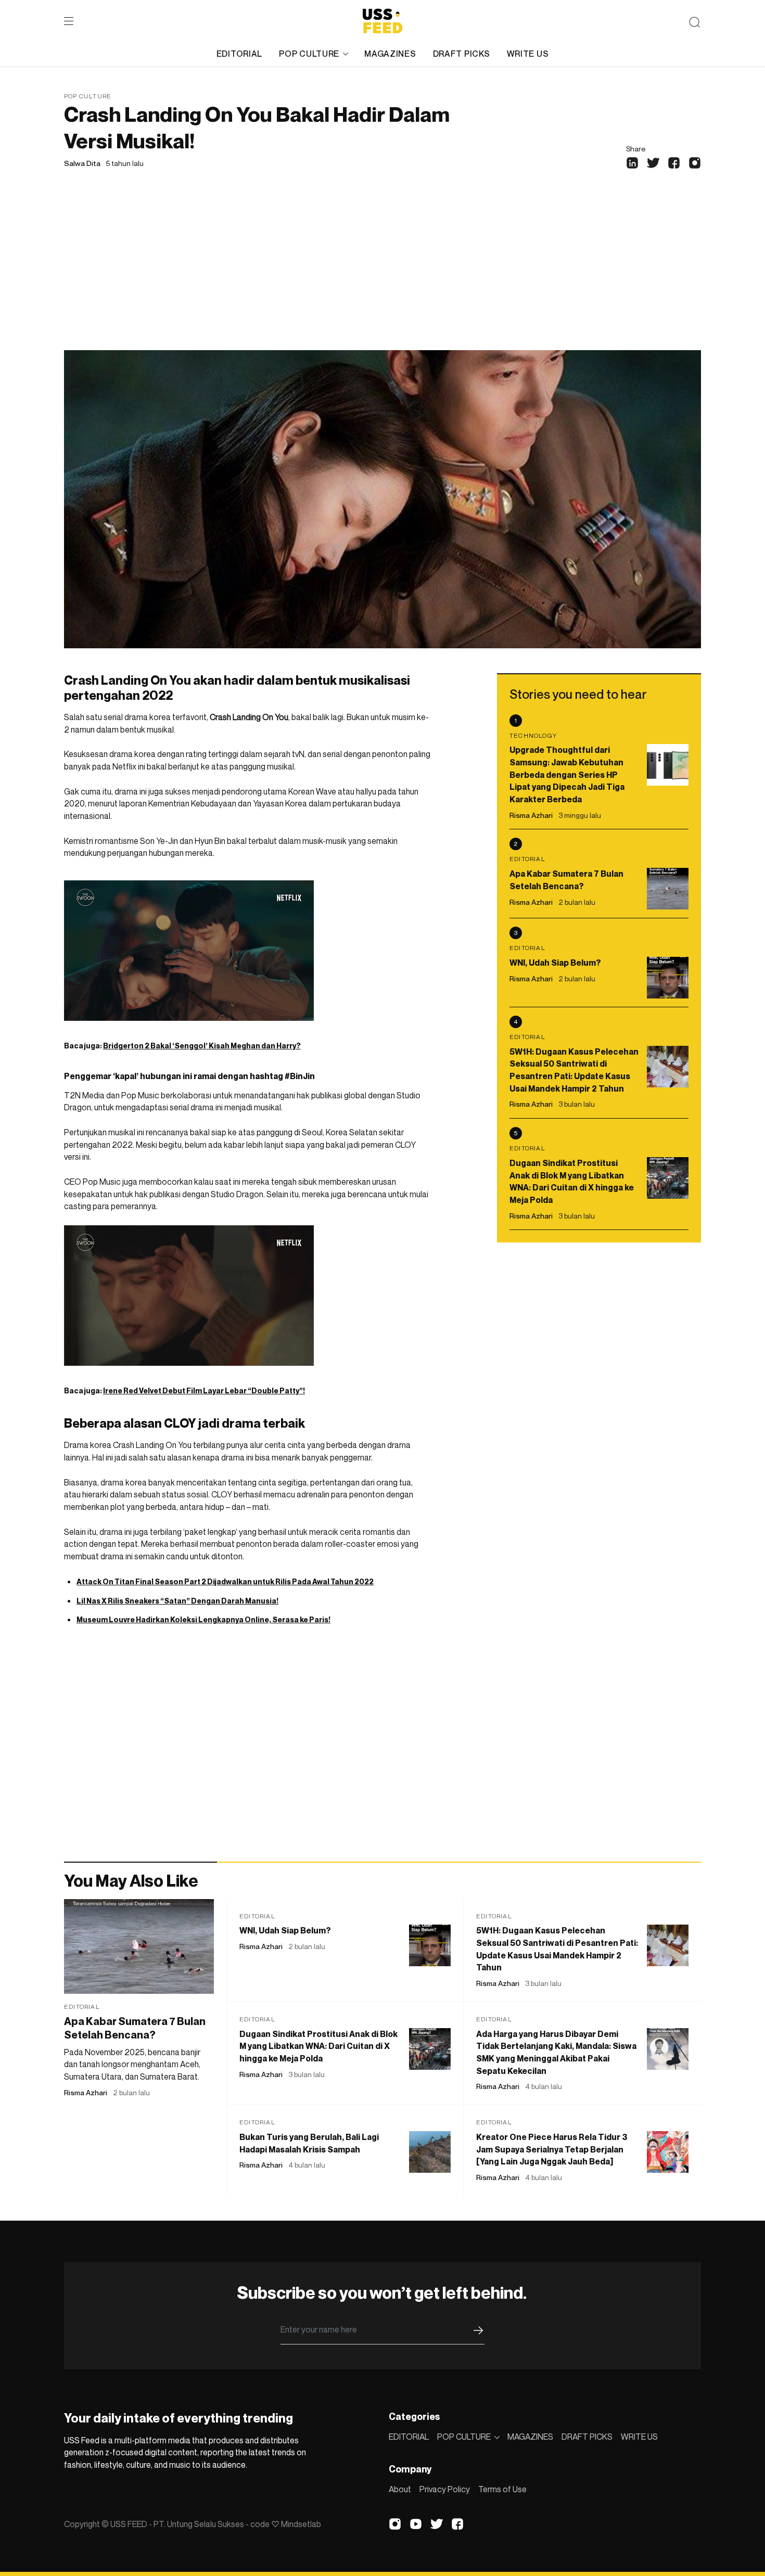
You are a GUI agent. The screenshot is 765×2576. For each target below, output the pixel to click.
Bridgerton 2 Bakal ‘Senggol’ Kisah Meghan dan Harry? (202, 1046)
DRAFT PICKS (462, 54)
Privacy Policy (445, 2489)
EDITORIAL (239, 54)
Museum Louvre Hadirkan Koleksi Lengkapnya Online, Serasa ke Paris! (203, 1619)
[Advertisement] (382, 272)
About (400, 2489)
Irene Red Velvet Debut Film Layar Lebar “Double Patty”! (204, 1390)
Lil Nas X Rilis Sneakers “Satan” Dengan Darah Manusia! (177, 1601)
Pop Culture (88, 96)
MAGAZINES (390, 54)
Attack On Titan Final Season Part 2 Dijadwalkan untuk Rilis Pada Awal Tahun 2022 (225, 1581)
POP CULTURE (309, 54)
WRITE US (528, 54)
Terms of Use (502, 2489)
